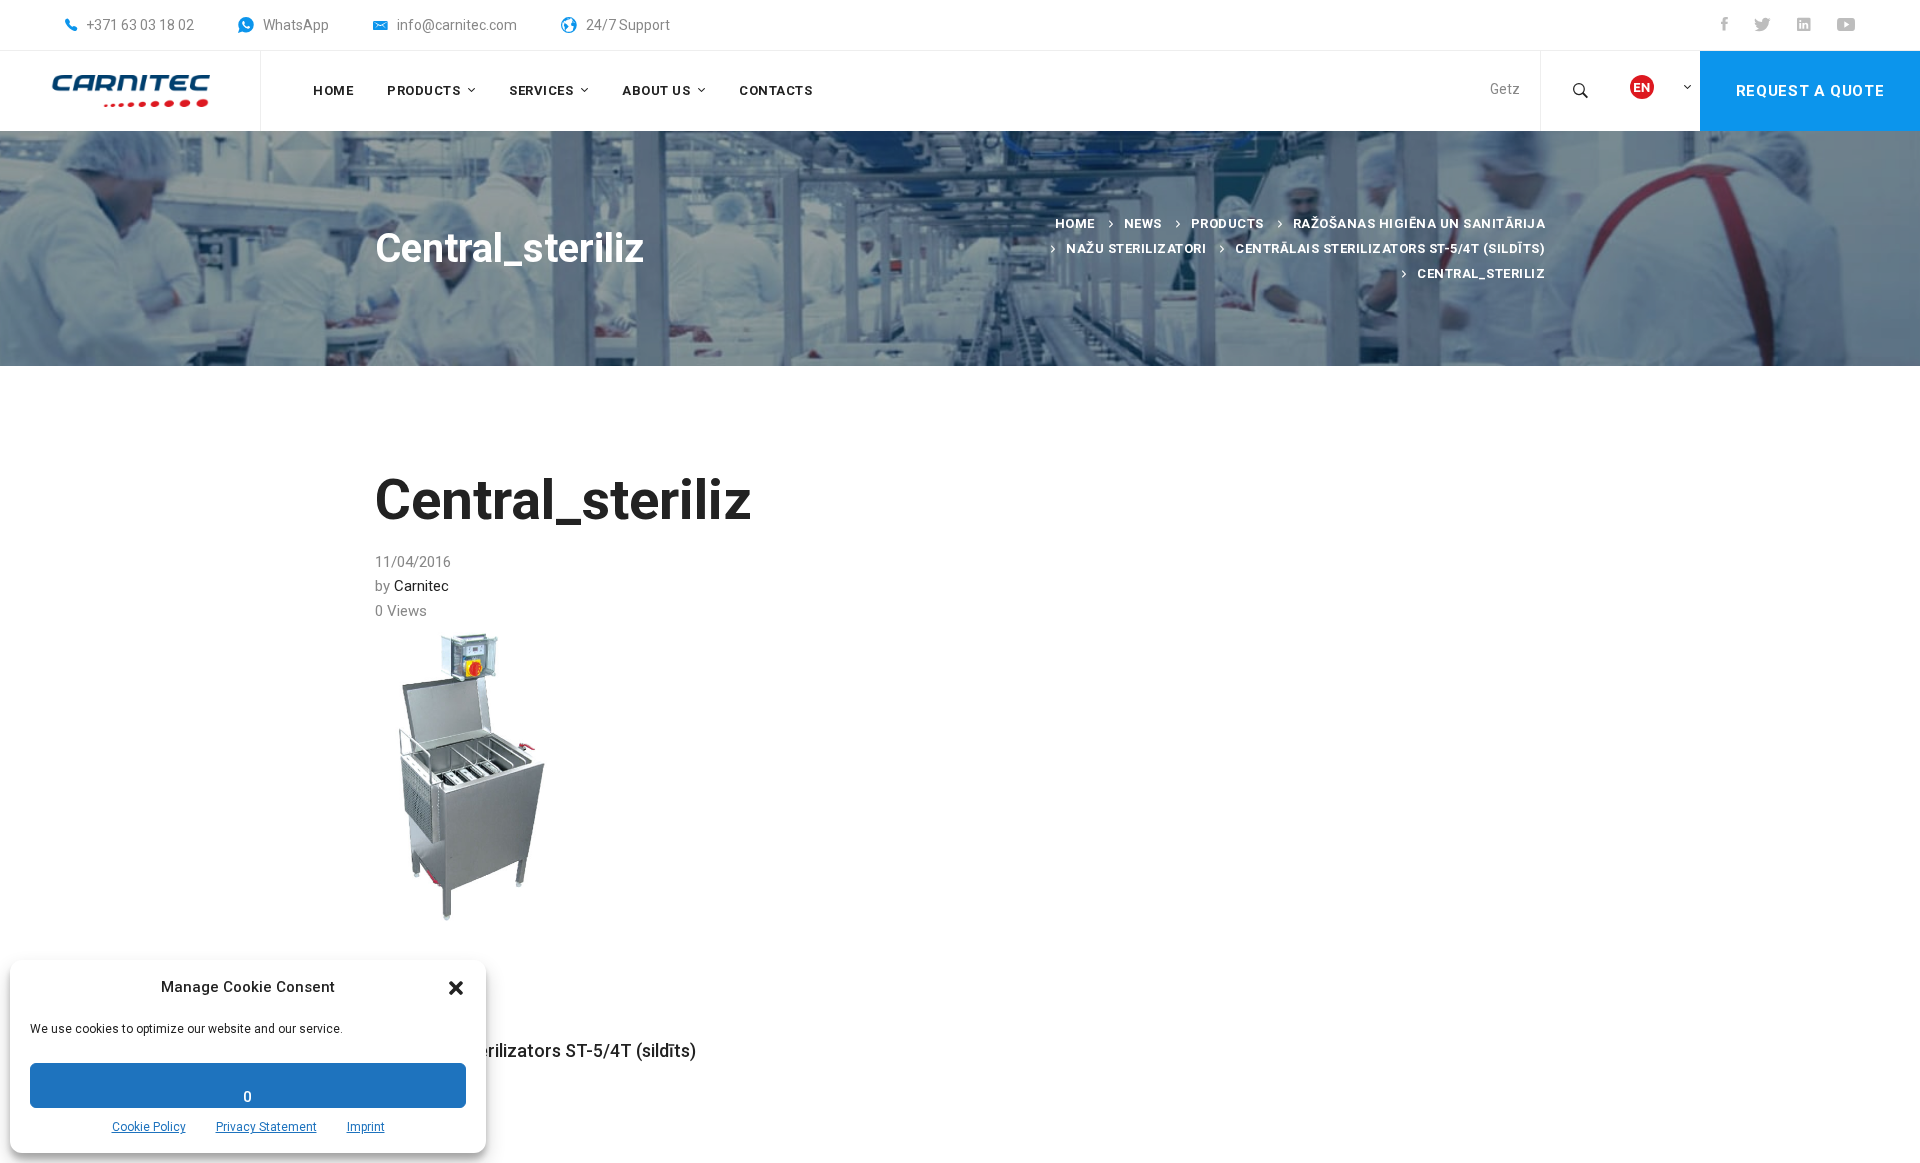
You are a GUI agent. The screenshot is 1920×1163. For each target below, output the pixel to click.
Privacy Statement (266, 1127)
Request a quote (1810, 91)
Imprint (366, 1127)
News (1143, 223)
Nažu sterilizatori (1136, 248)
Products (1227, 223)
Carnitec (421, 586)
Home (1075, 223)
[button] (456, 988)
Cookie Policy (149, 1127)
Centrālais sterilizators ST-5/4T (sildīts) (1390, 248)
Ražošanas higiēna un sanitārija (1419, 223)
